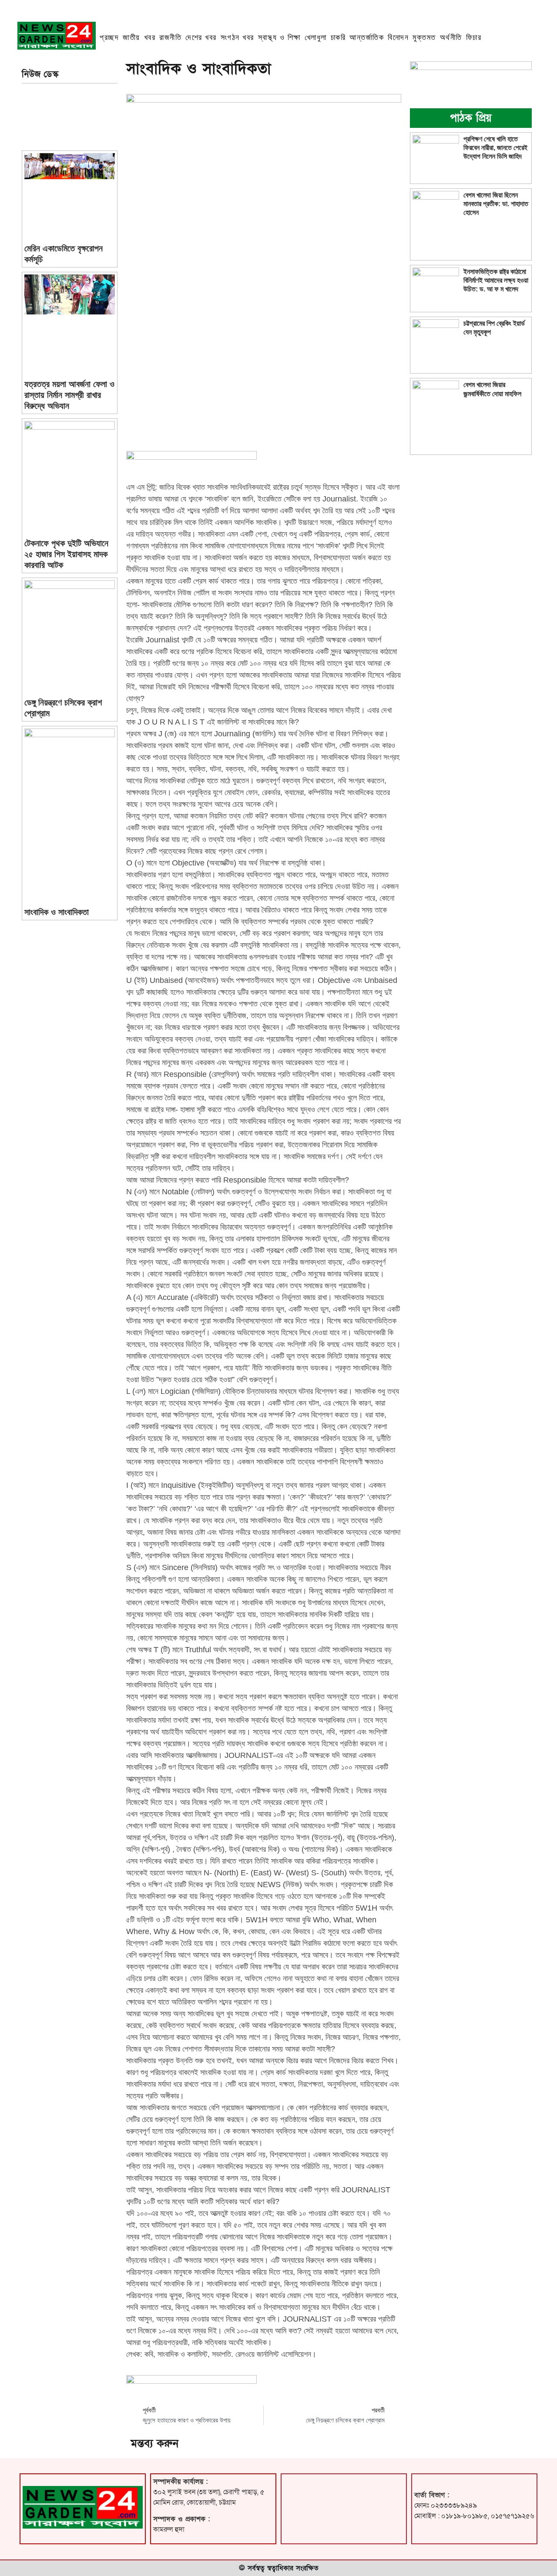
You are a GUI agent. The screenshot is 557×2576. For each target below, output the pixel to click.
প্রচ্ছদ (109, 37)
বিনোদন (398, 37)
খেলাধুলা (316, 37)
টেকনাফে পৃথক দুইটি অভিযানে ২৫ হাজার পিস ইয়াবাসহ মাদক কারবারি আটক (66, 554)
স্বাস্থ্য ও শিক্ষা (279, 37)
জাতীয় (131, 37)
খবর (150, 37)
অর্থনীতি (451, 37)
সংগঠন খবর (237, 37)
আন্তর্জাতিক (367, 37)
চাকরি (338, 37)
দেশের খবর (201, 37)
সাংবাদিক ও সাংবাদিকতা (57, 912)
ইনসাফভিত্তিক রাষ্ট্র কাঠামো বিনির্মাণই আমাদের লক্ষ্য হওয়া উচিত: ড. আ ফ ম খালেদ (496, 280)
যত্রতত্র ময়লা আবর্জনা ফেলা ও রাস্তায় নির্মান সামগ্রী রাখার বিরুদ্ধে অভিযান (69, 395)
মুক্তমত (424, 37)
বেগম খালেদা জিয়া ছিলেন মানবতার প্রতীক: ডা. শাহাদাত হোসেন (496, 204)
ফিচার (474, 37)
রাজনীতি (170, 37)
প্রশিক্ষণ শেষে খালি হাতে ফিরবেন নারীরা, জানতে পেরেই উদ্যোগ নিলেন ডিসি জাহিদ (495, 148)
